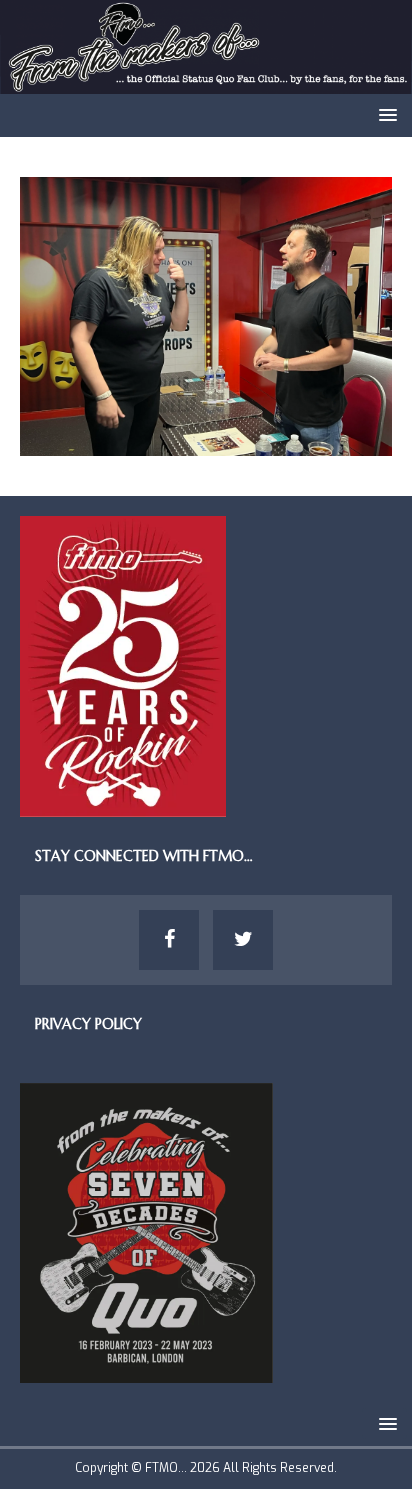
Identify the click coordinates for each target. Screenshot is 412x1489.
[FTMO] (206, 82)
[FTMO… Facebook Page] (169, 940)
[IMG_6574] (206, 444)
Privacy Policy (88, 1024)
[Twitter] (243, 940)
